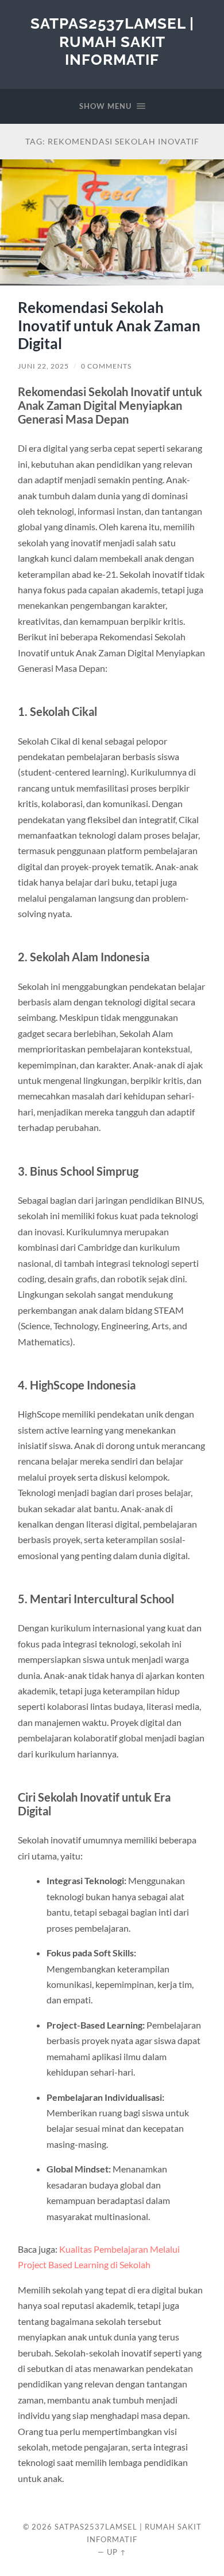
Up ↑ (117, 2552)
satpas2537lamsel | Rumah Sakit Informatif (112, 41)
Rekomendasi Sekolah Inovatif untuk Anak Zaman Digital (109, 325)
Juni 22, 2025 (43, 366)
